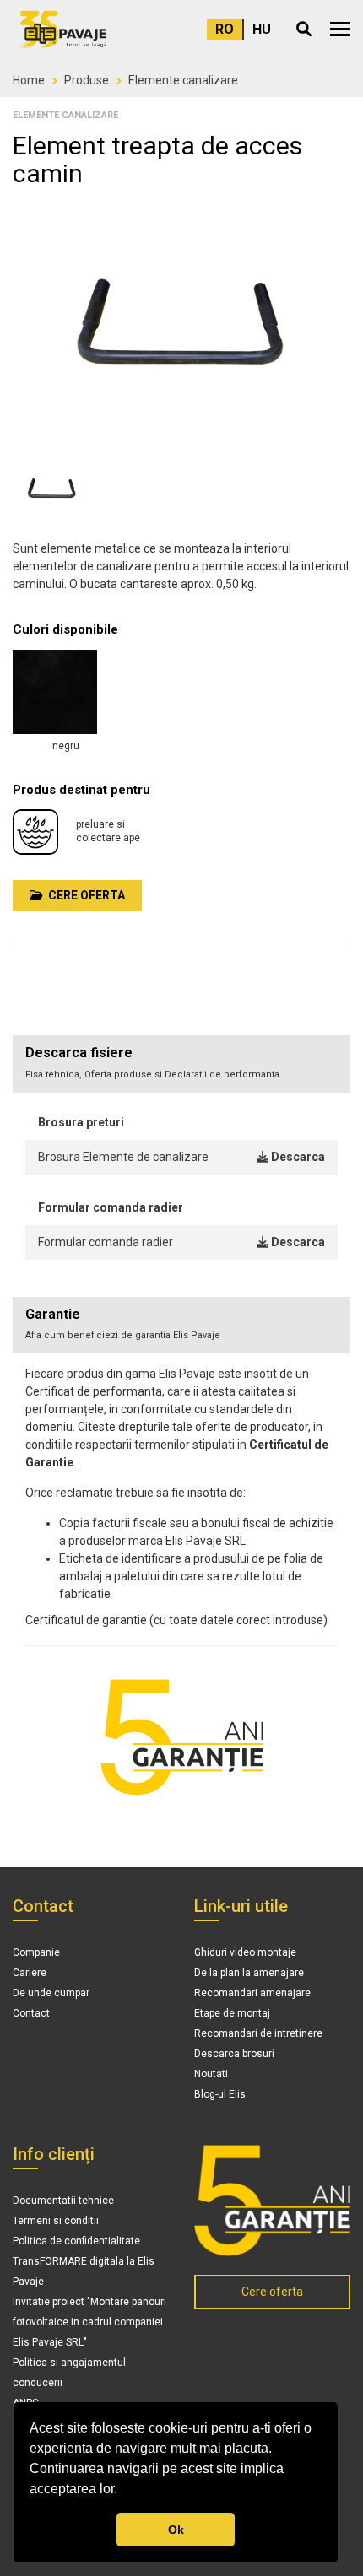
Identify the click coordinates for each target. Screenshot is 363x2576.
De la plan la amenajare (249, 1973)
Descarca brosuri (234, 2054)
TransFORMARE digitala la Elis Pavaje (84, 2271)
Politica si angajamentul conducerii (69, 2373)
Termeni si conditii (56, 2221)
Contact (31, 2013)
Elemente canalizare (183, 80)
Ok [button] (176, 2530)
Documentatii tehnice (63, 2201)
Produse (87, 80)
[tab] (181, 1325)
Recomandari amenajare (252, 1993)
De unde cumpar (51, 1993)
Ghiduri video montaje (245, 1952)
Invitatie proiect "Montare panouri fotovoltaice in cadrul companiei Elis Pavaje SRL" (89, 2322)
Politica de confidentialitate (76, 2241)
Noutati (211, 2074)
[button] (340, 29)
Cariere (30, 1973)
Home (29, 80)
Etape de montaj (232, 2013)
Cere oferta (84, 895)
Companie (36, 1952)
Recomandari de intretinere (258, 2033)
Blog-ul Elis (220, 2094)
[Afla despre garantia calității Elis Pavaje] (272, 2201)
